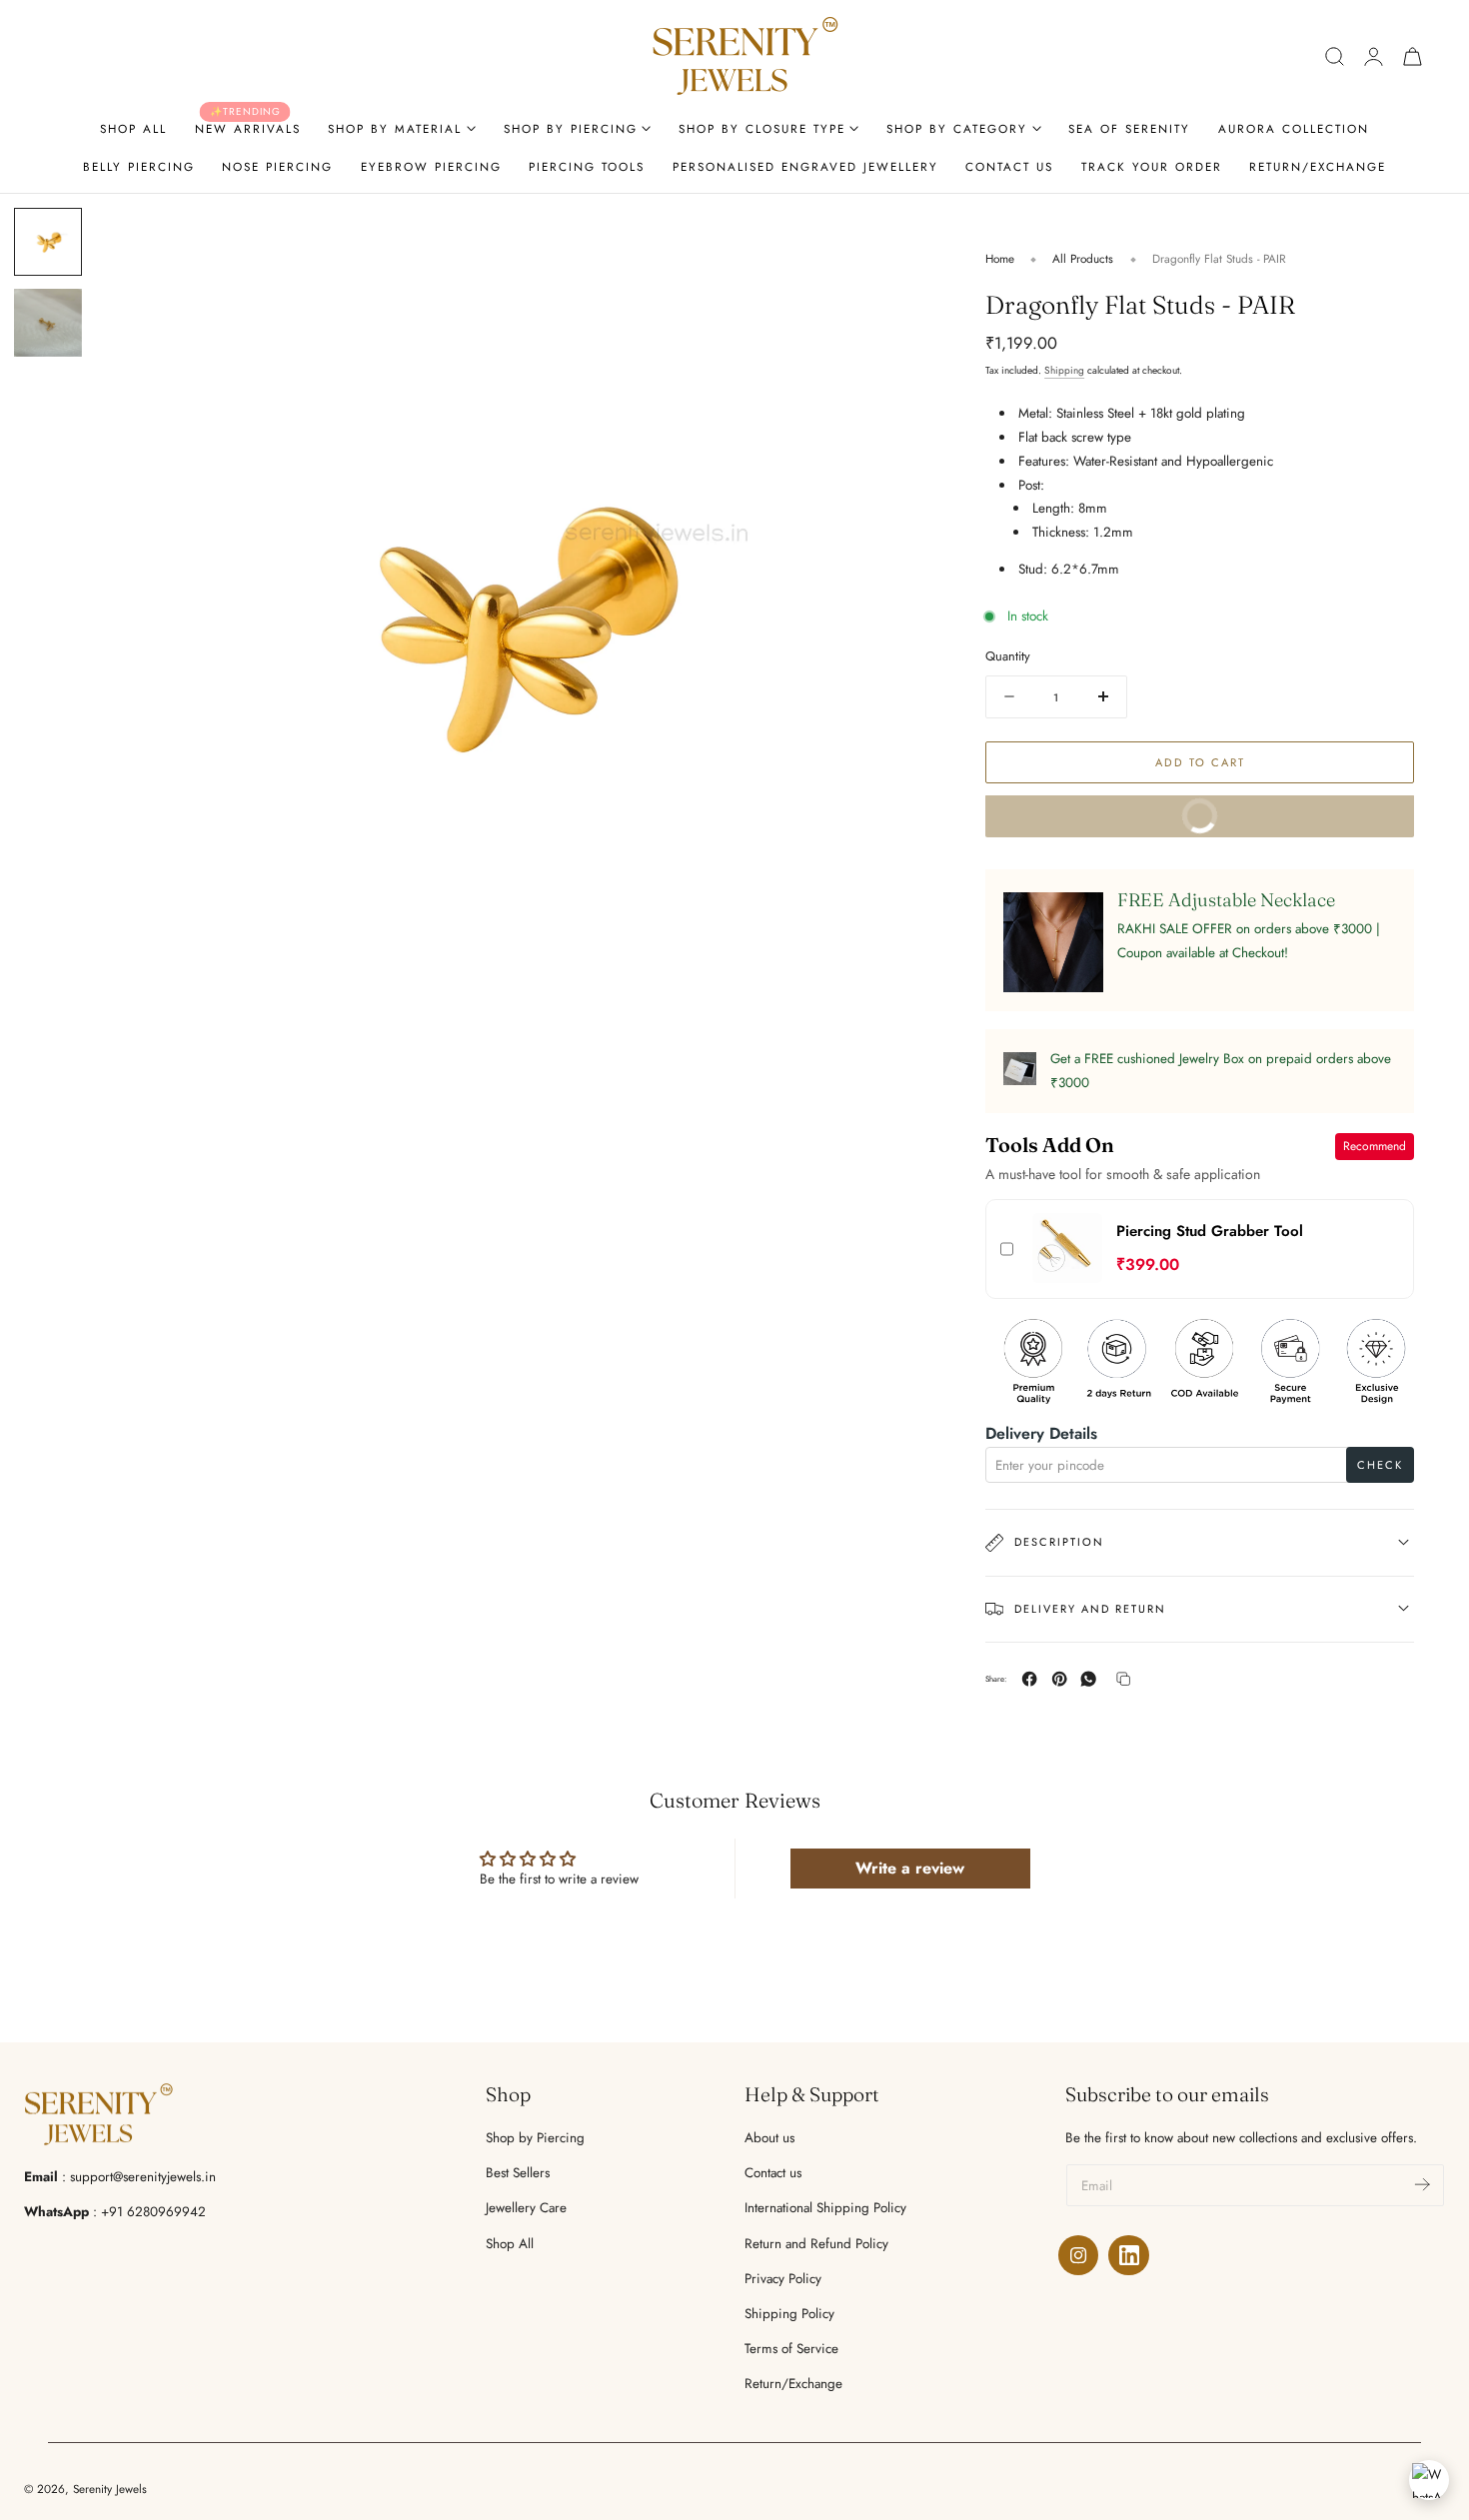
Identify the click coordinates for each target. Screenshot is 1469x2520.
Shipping (1064, 369)
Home (1000, 258)
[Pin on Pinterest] (1059, 1679)
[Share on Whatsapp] (1088, 1679)
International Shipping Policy (825, 2208)
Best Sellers (518, 2173)
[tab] (48, 242)
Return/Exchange (793, 2384)
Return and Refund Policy (816, 2244)
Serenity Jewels (110, 2489)
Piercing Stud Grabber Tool (1210, 1231)
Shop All (510, 2244)
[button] (1335, 56)
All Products (1083, 258)
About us (769, 2138)
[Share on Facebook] (1029, 1679)
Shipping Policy (789, 2314)
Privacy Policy (783, 2279)
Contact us (773, 2173)
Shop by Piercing (535, 2138)
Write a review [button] (910, 1868)
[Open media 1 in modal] (896, 241)
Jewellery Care (526, 2208)
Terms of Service (791, 2349)
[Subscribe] (1422, 2184)
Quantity (1008, 656)
